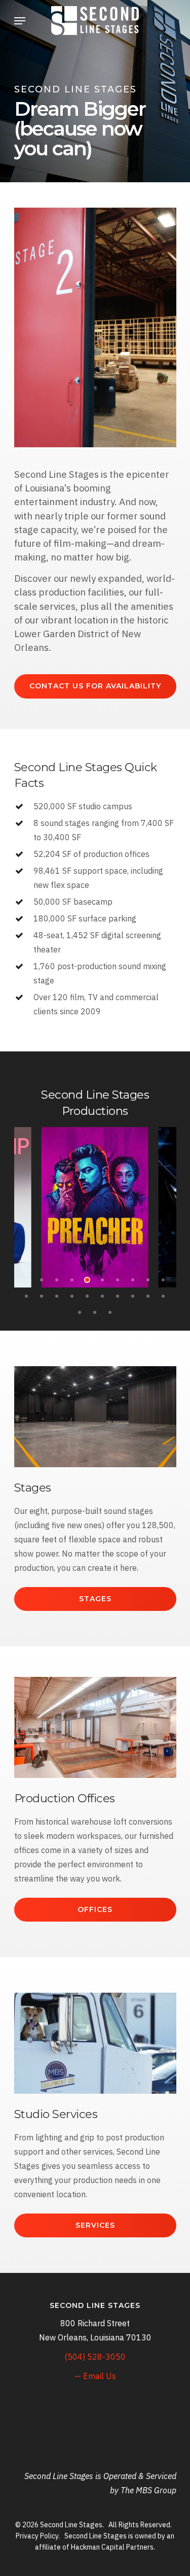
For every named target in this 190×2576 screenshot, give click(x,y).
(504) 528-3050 (95, 2357)
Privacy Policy (37, 2536)
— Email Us (95, 2376)
